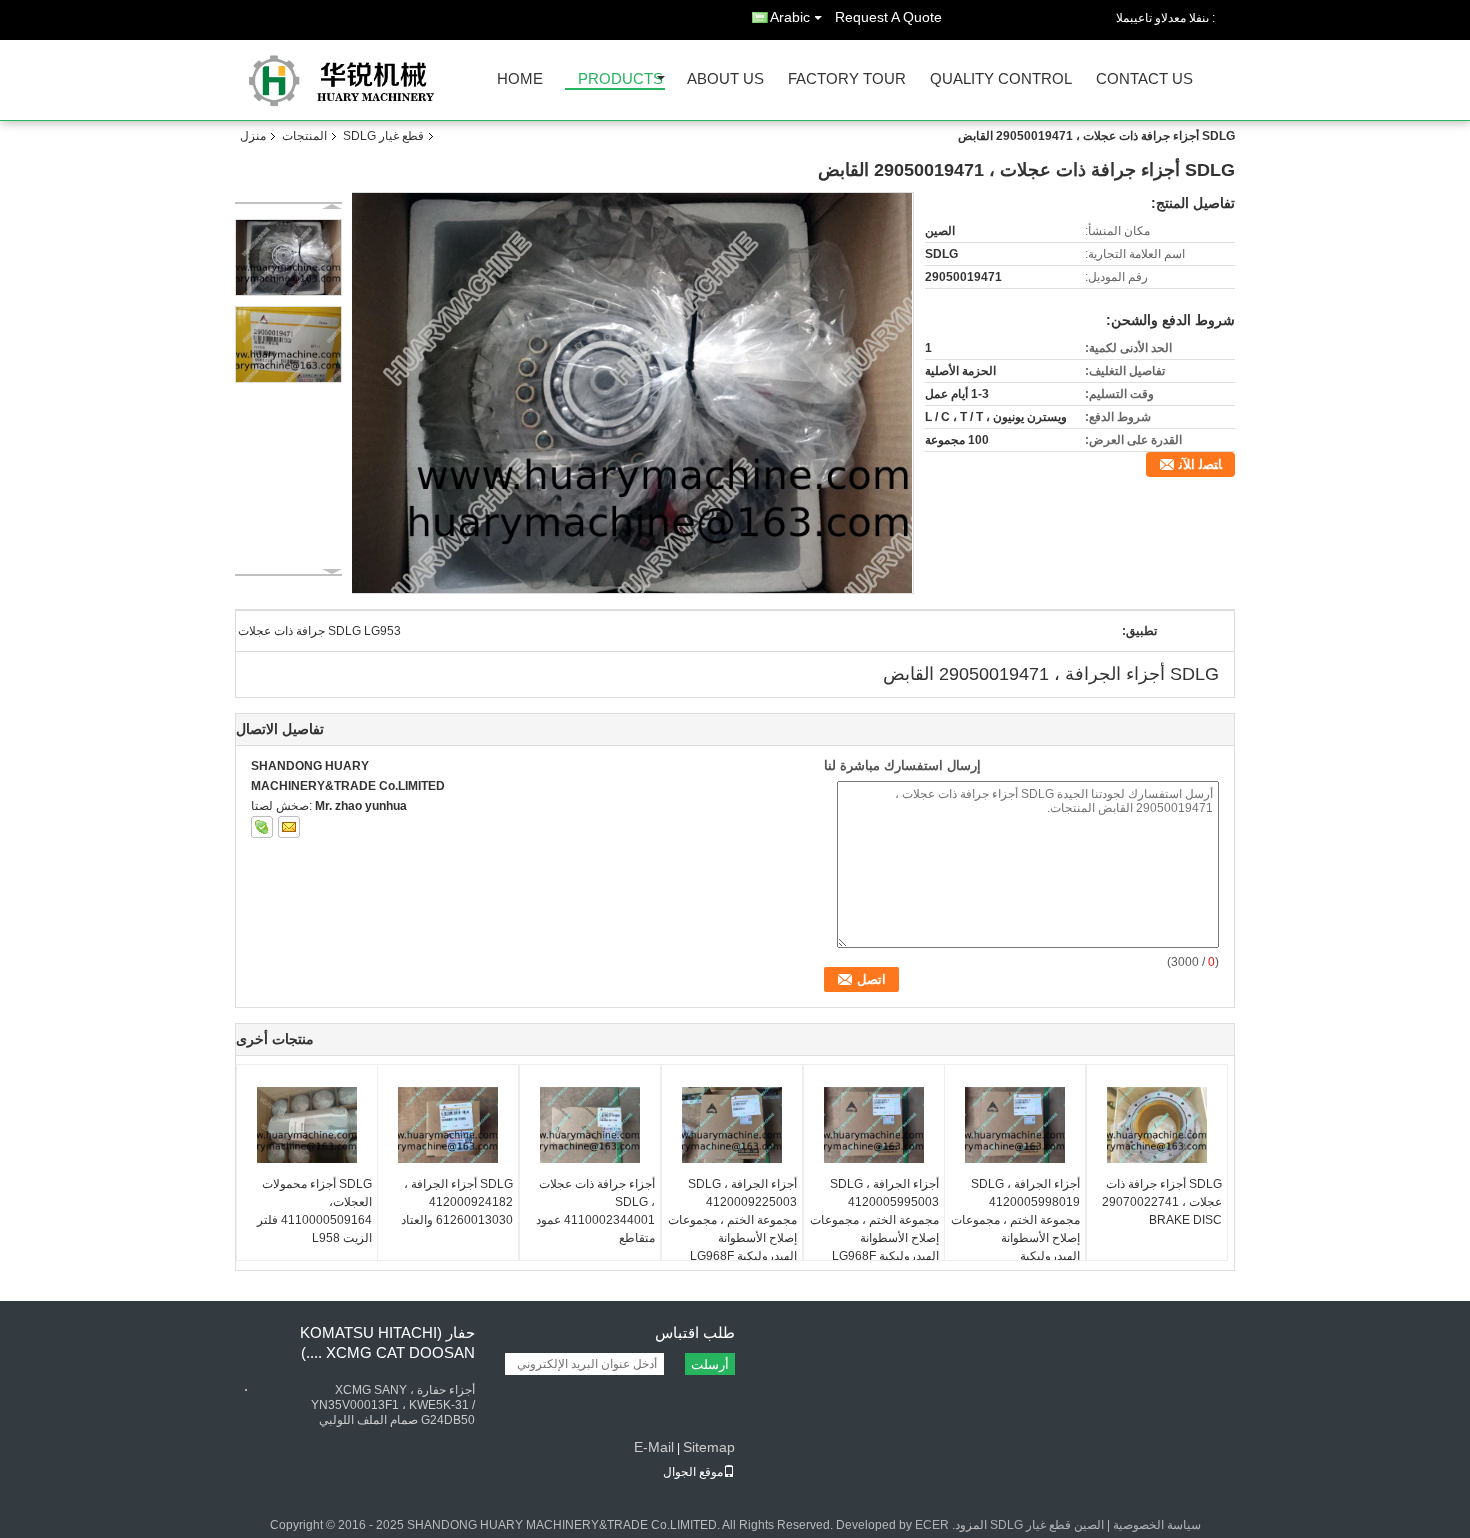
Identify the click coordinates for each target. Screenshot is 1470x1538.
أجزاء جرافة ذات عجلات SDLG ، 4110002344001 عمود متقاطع (595, 1211)
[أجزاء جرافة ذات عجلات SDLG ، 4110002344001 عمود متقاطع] (590, 1125)
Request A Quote (888, 17)
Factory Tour (847, 79)
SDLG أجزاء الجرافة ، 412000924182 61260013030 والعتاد (457, 1202)
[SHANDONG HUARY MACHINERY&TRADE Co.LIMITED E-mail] (289, 827)
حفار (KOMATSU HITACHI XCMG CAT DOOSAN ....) (387, 1342)
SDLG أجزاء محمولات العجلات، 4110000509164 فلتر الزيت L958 (314, 1211)
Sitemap (709, 1447)
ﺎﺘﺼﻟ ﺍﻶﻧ (1200, 464)
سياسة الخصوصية (1157, 1525)
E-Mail (654, 1447)
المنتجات (304, 136)
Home (520, 79)
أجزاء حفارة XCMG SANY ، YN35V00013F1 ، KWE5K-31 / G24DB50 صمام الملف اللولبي (393, 1405)
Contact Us (1144, 79)
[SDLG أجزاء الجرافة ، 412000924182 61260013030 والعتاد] (448, 1125)
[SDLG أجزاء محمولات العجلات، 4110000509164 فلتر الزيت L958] (307, 1125)
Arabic (790, 17)
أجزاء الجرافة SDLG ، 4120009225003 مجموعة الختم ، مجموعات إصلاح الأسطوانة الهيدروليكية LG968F (732, 1220)
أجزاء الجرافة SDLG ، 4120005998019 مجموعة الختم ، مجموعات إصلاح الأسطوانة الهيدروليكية (1015, 1220)
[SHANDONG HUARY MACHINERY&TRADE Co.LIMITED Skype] (262, 827)
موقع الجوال (693, 1472)
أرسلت (710, 1364)
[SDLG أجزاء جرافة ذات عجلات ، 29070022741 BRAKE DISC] (1157, 1125)
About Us (725, 79)
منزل (253, 136)
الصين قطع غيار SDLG (1047, 1525)
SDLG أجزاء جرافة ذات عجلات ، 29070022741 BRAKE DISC (1162, 1202)
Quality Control (1001, 79)
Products (620, 79)
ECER (932, 1525)
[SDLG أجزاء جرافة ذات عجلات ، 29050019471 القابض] (632, 393)
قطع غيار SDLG (383, 136)
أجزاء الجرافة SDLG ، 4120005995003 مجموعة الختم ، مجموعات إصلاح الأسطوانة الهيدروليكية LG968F (874, 1220)
